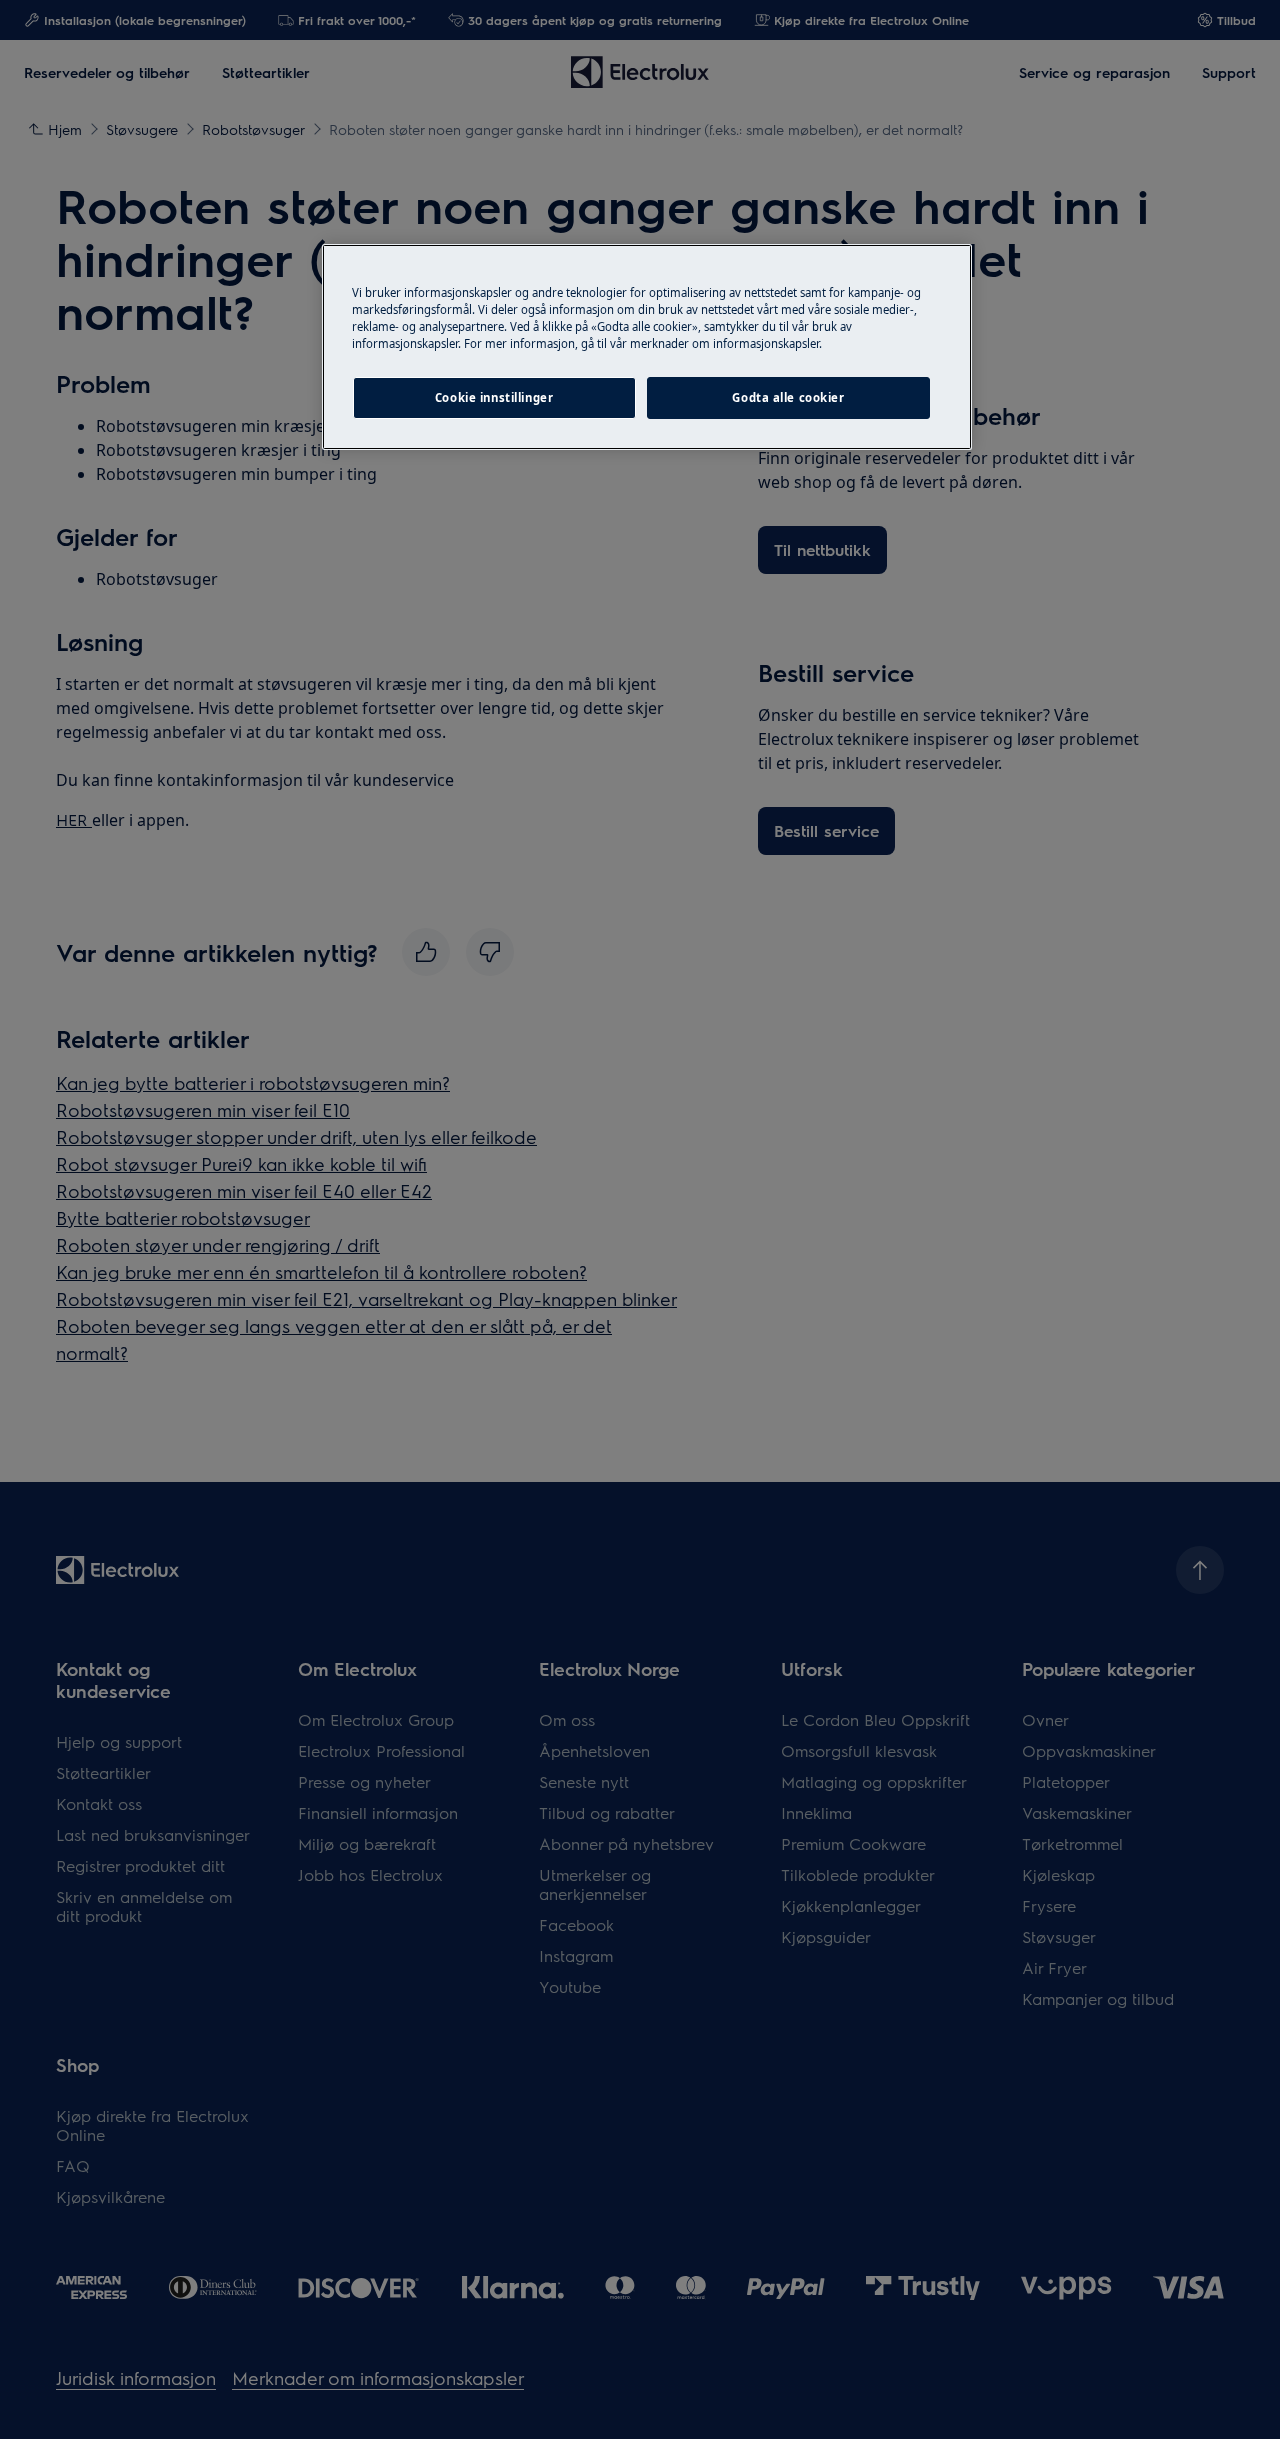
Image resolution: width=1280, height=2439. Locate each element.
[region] (647, 347)
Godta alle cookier (788, 397)
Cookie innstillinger (494, 397)
